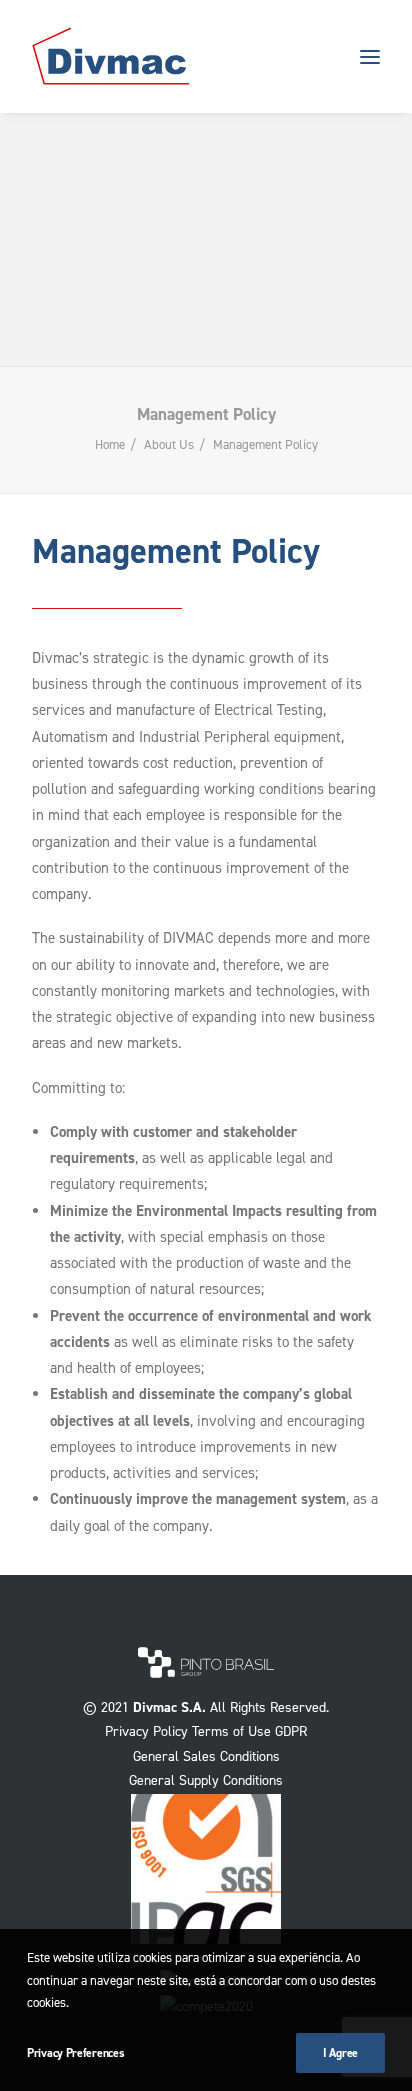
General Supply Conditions (206, 1780)
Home (110, 444)
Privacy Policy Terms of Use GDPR (206, 1731)
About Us (169, 444)
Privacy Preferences (75, 2053)
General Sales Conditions (206, 1756)
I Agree (340, 2053)
